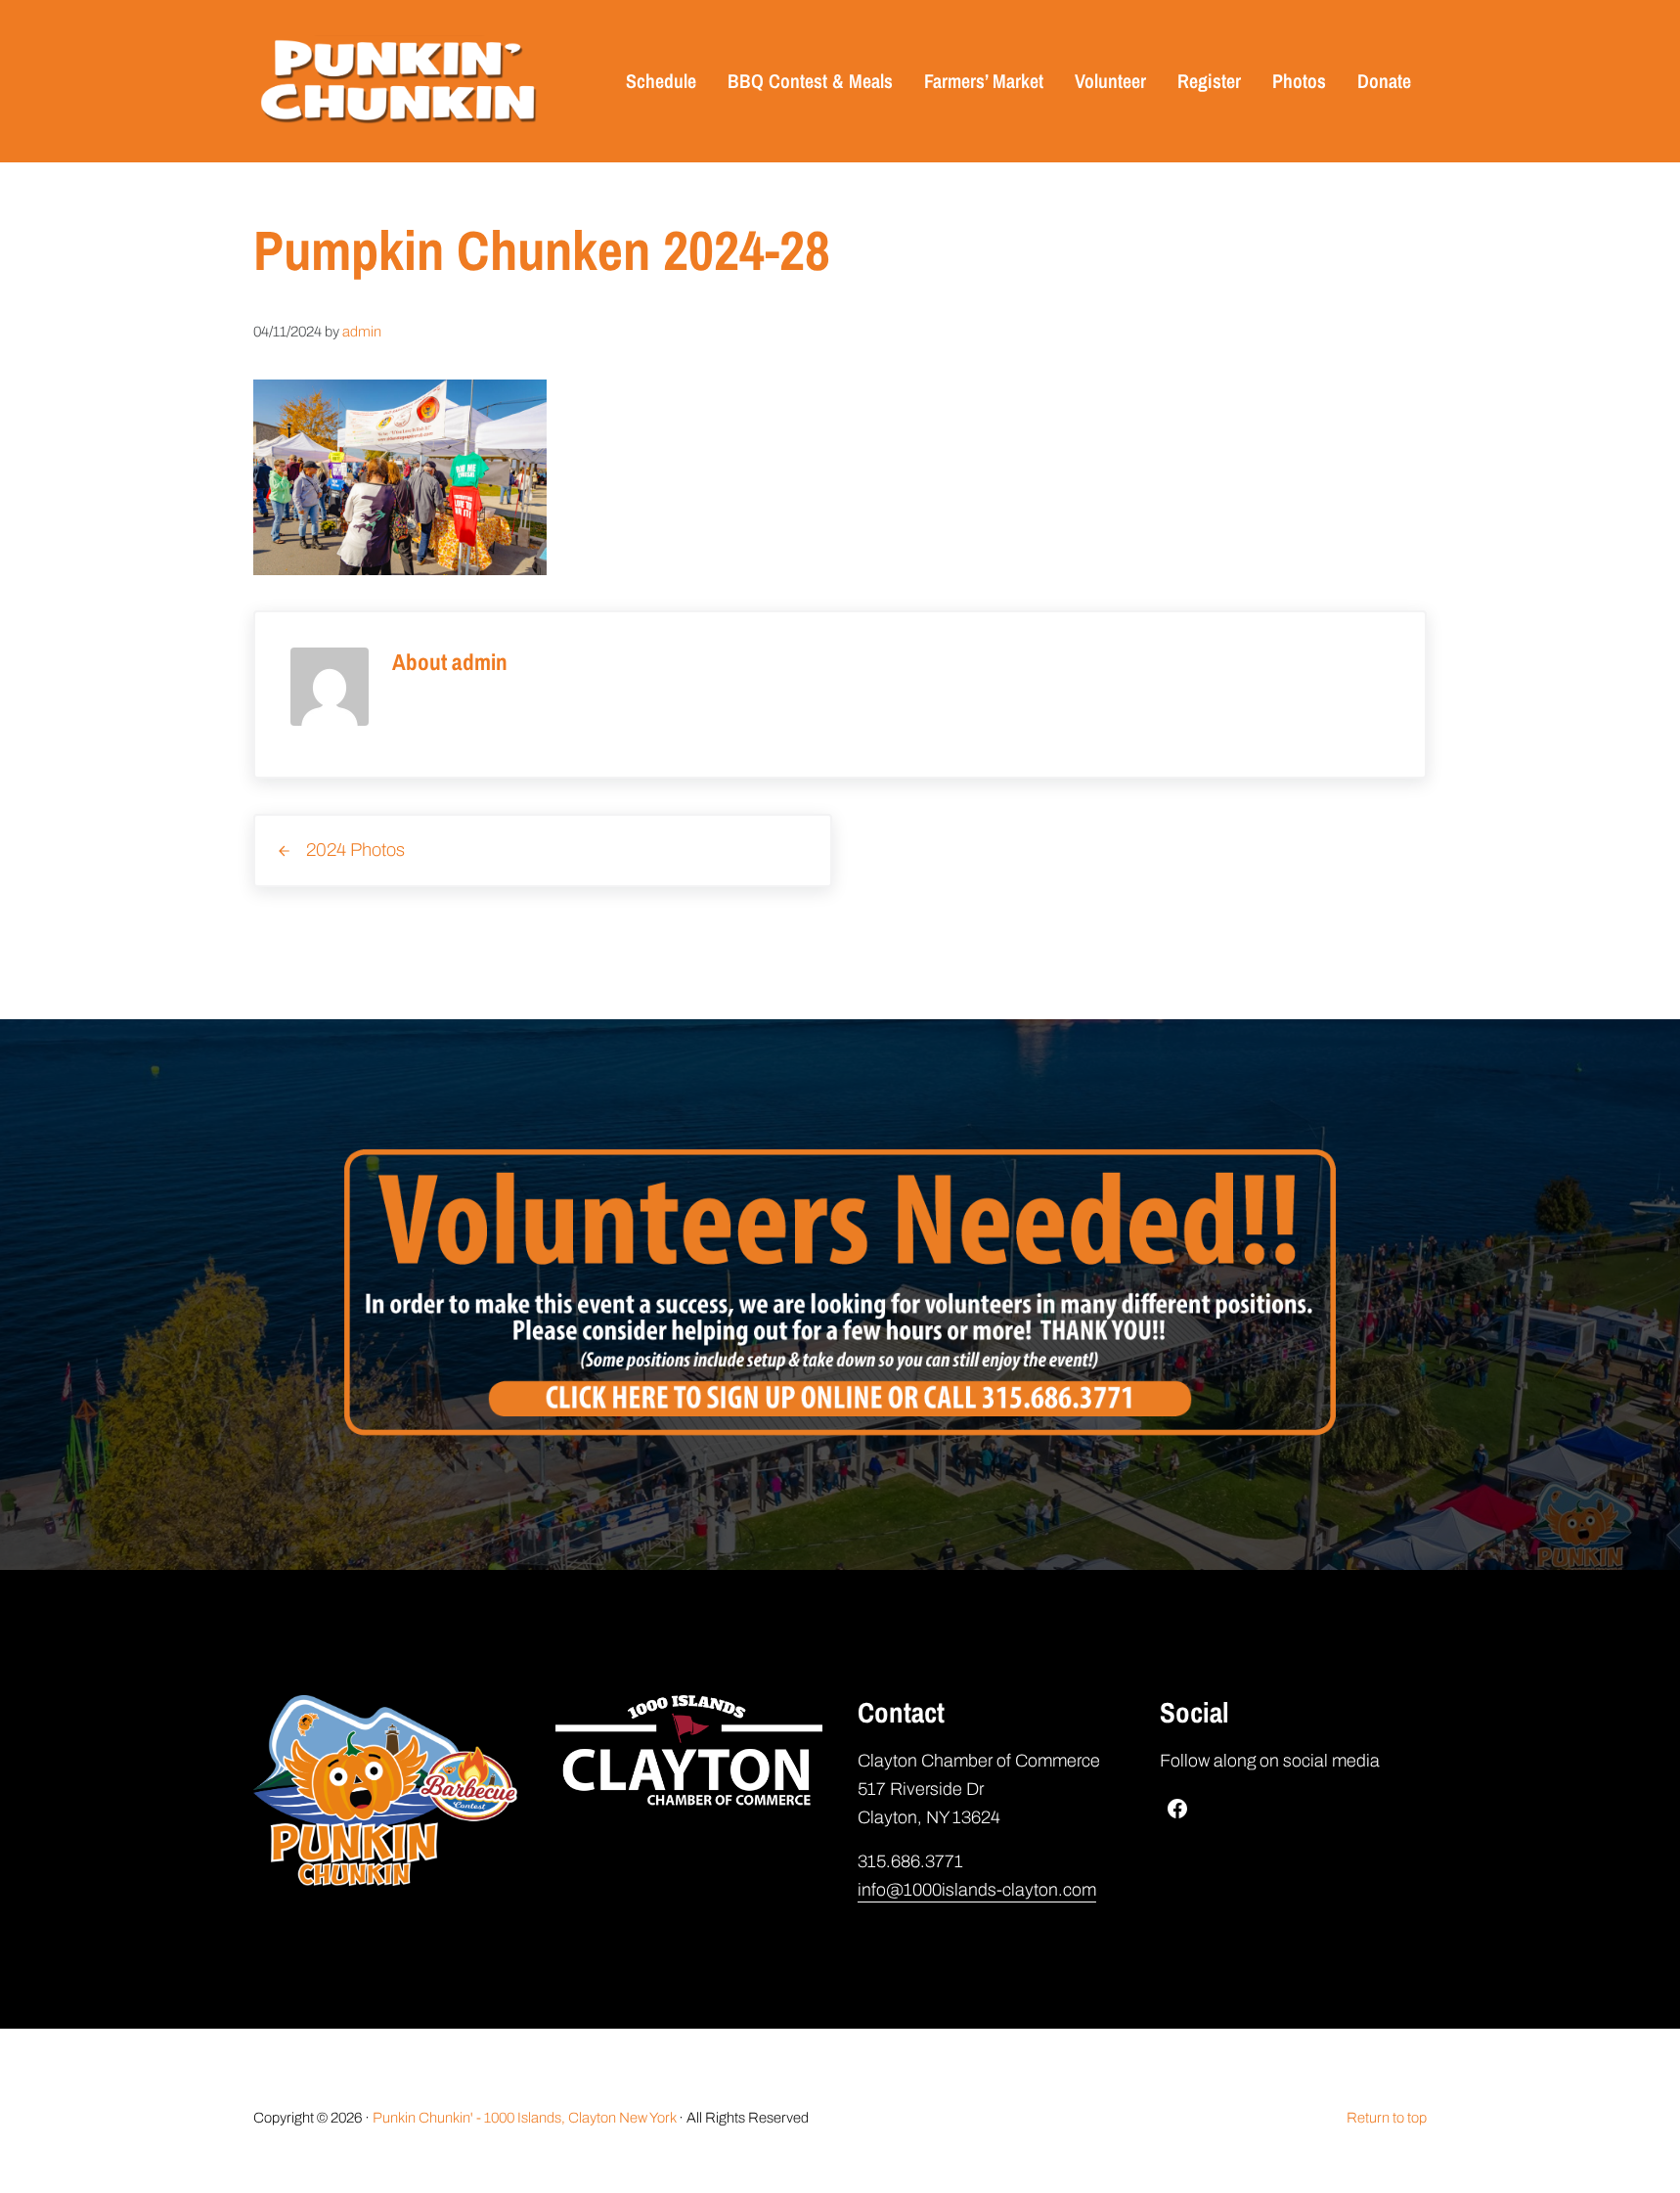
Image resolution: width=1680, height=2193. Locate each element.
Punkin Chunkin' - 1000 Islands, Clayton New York (524, 2118)
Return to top (1387, 2118)
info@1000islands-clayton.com (977, 1890)
